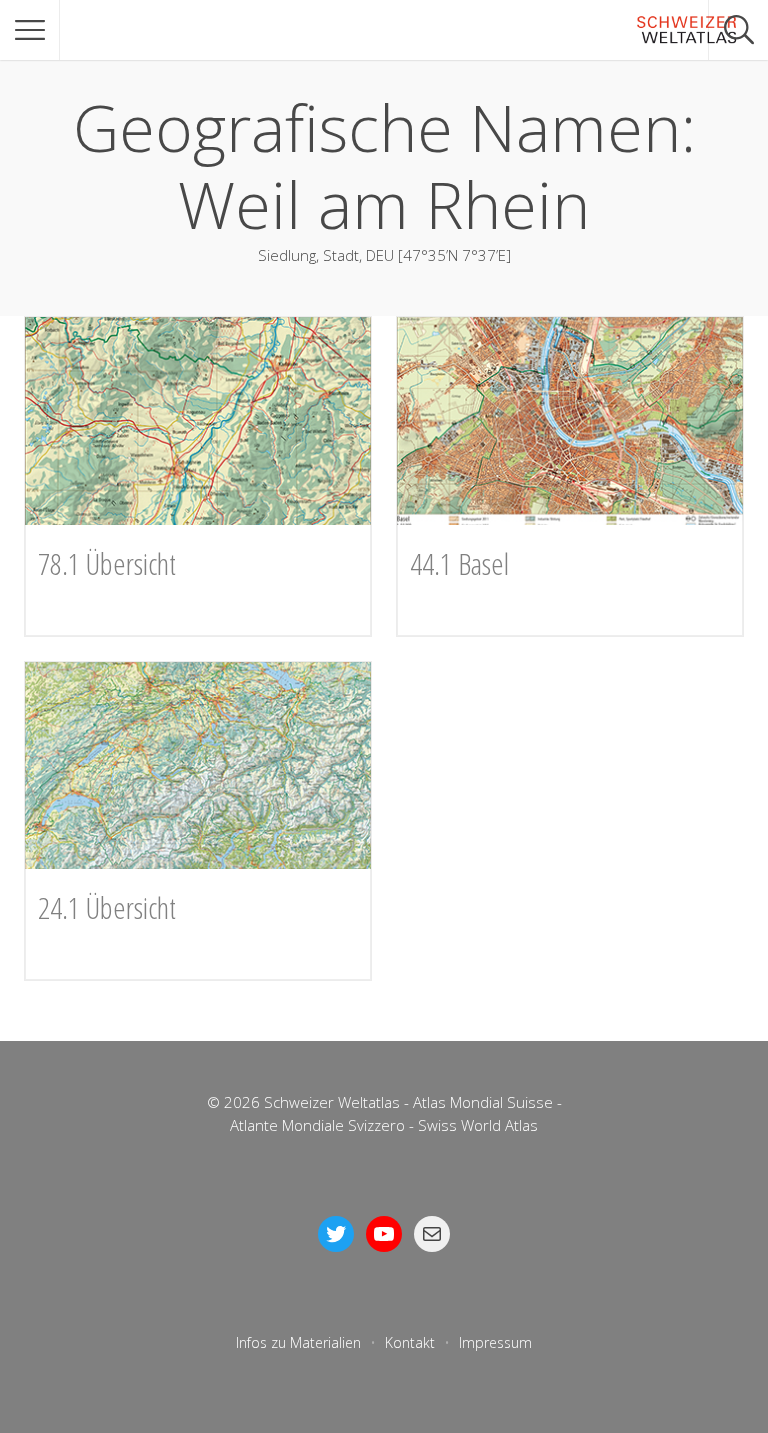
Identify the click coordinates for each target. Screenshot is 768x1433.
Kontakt (410, 1342)
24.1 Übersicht (107, 907)
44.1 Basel (459, 563)
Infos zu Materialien (298, 1342)
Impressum (495, 1342)
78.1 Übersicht (107, 563)
